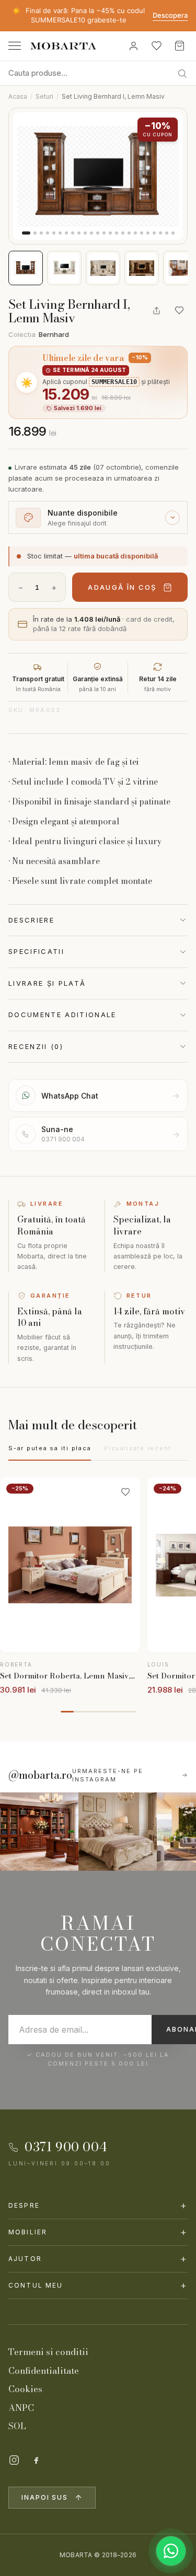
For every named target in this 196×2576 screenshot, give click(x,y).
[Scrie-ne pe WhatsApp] (171, 2551)
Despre (98, 2205)
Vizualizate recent (137, 1448)
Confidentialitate (44, 2371)
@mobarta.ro (40, 1775)
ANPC (21, 2408)
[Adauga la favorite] (179, 310)
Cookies (25, 2389)
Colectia (39, 334)
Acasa (18, 96)
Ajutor (98, 2259)
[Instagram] (14, 2460)
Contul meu (98, 2285)
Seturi (44, 96)
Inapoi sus (45, 2497)
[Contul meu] (133, 46)
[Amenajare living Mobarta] (118, 1832)
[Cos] (179, 46)
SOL (17, 2426)
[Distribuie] (156, 310)
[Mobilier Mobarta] (39, 1832)
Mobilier (98, 2232)
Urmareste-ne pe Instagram (108, 1775)
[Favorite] (156, 46)
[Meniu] (15, 46)
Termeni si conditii (48, 2352)
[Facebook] (36, 2460)
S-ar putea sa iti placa (50, 1448)
